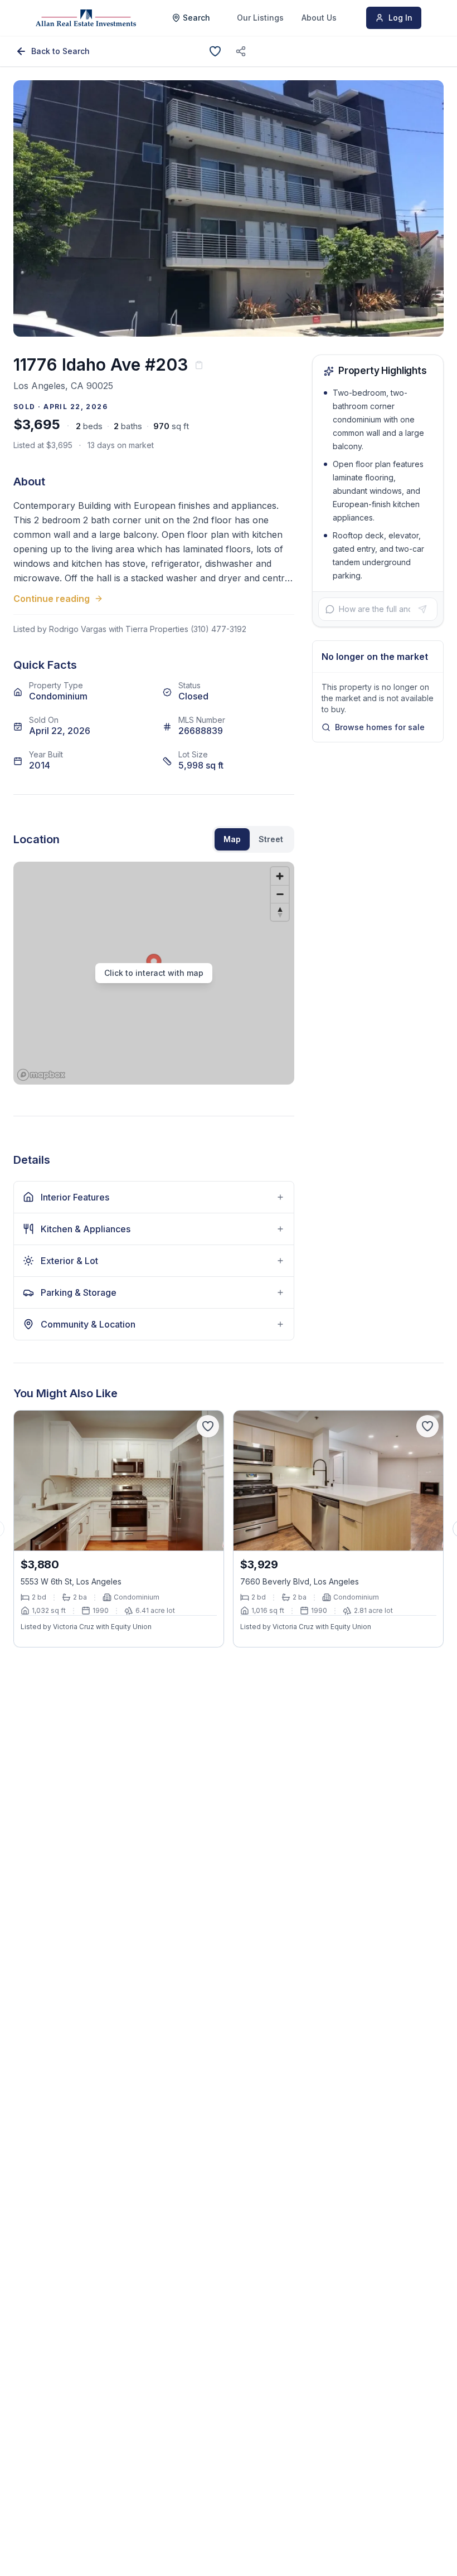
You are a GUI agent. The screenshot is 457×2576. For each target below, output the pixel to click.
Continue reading (52, 599)
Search (196, 18)
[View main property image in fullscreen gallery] (229, 208)
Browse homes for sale (380, 727)
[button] (154, 973)
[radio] (232, 839)
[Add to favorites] (215, 51)
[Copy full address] (199, 365)
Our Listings (260, 18)
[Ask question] (422, 609)
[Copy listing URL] (241, 51)
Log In (400, 18)
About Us (319, 18)
